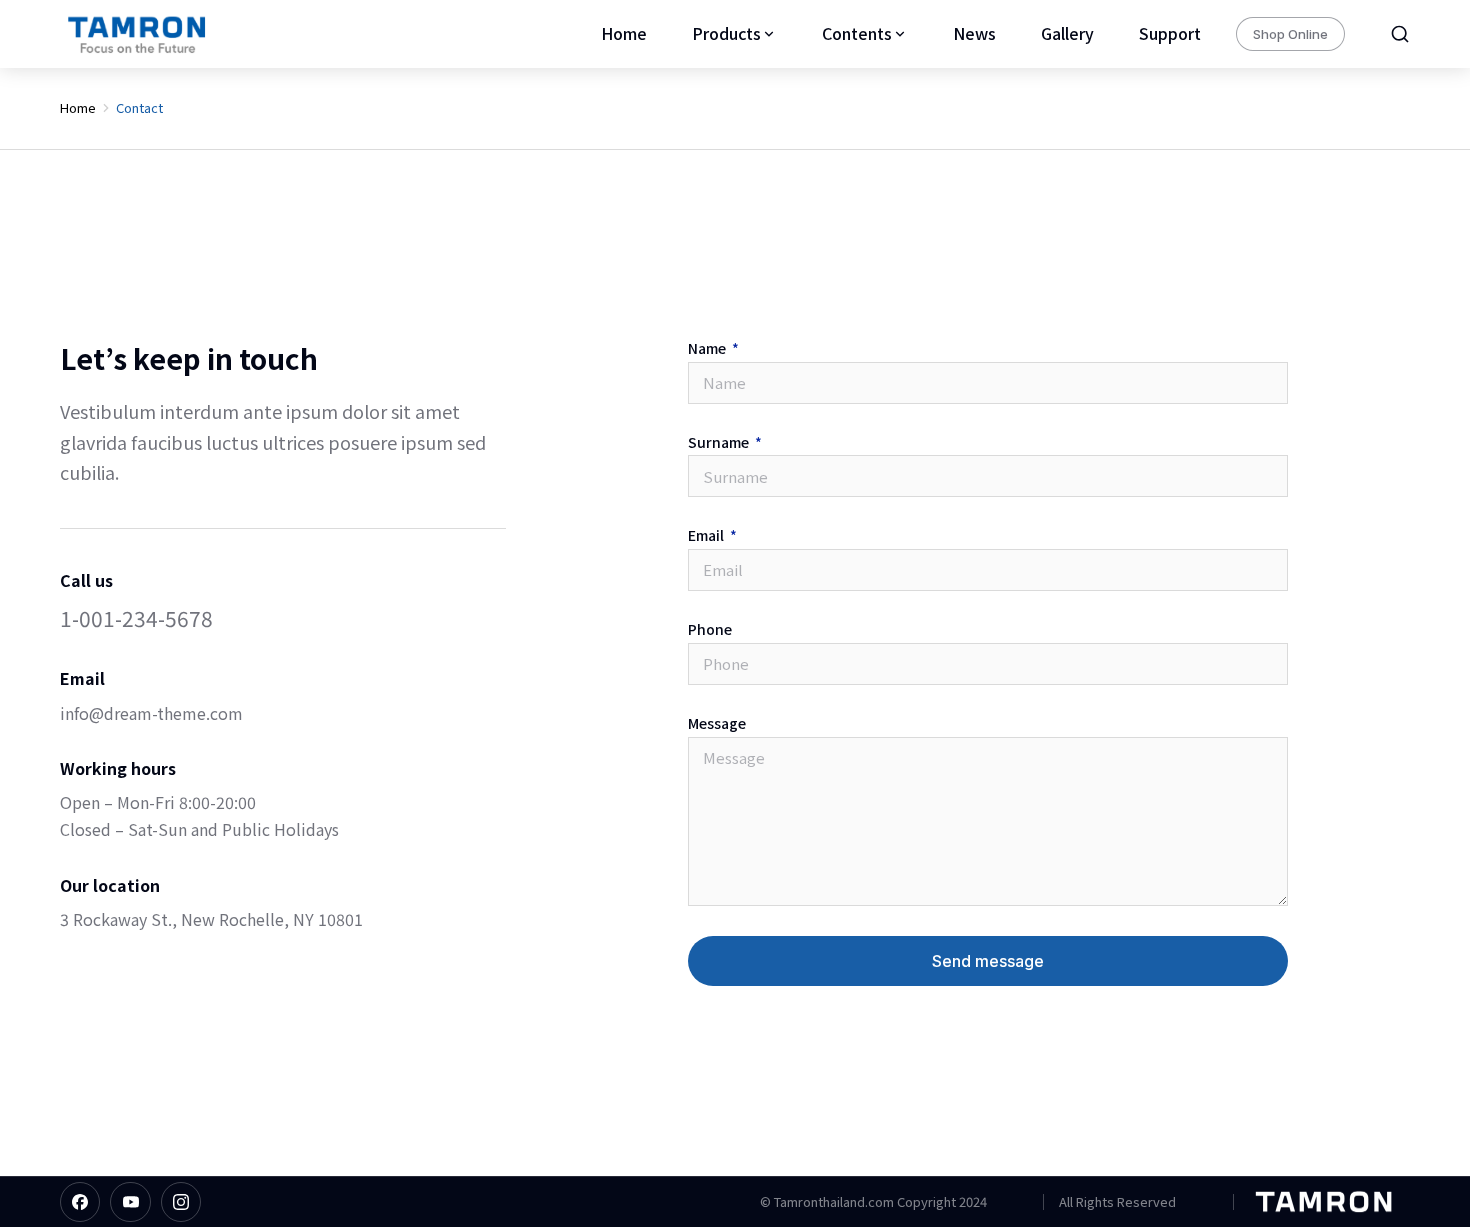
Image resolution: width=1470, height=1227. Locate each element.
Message (717, 724)
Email (707, 536)
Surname (720, 443)
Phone (710, 630)
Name (708, 349)
